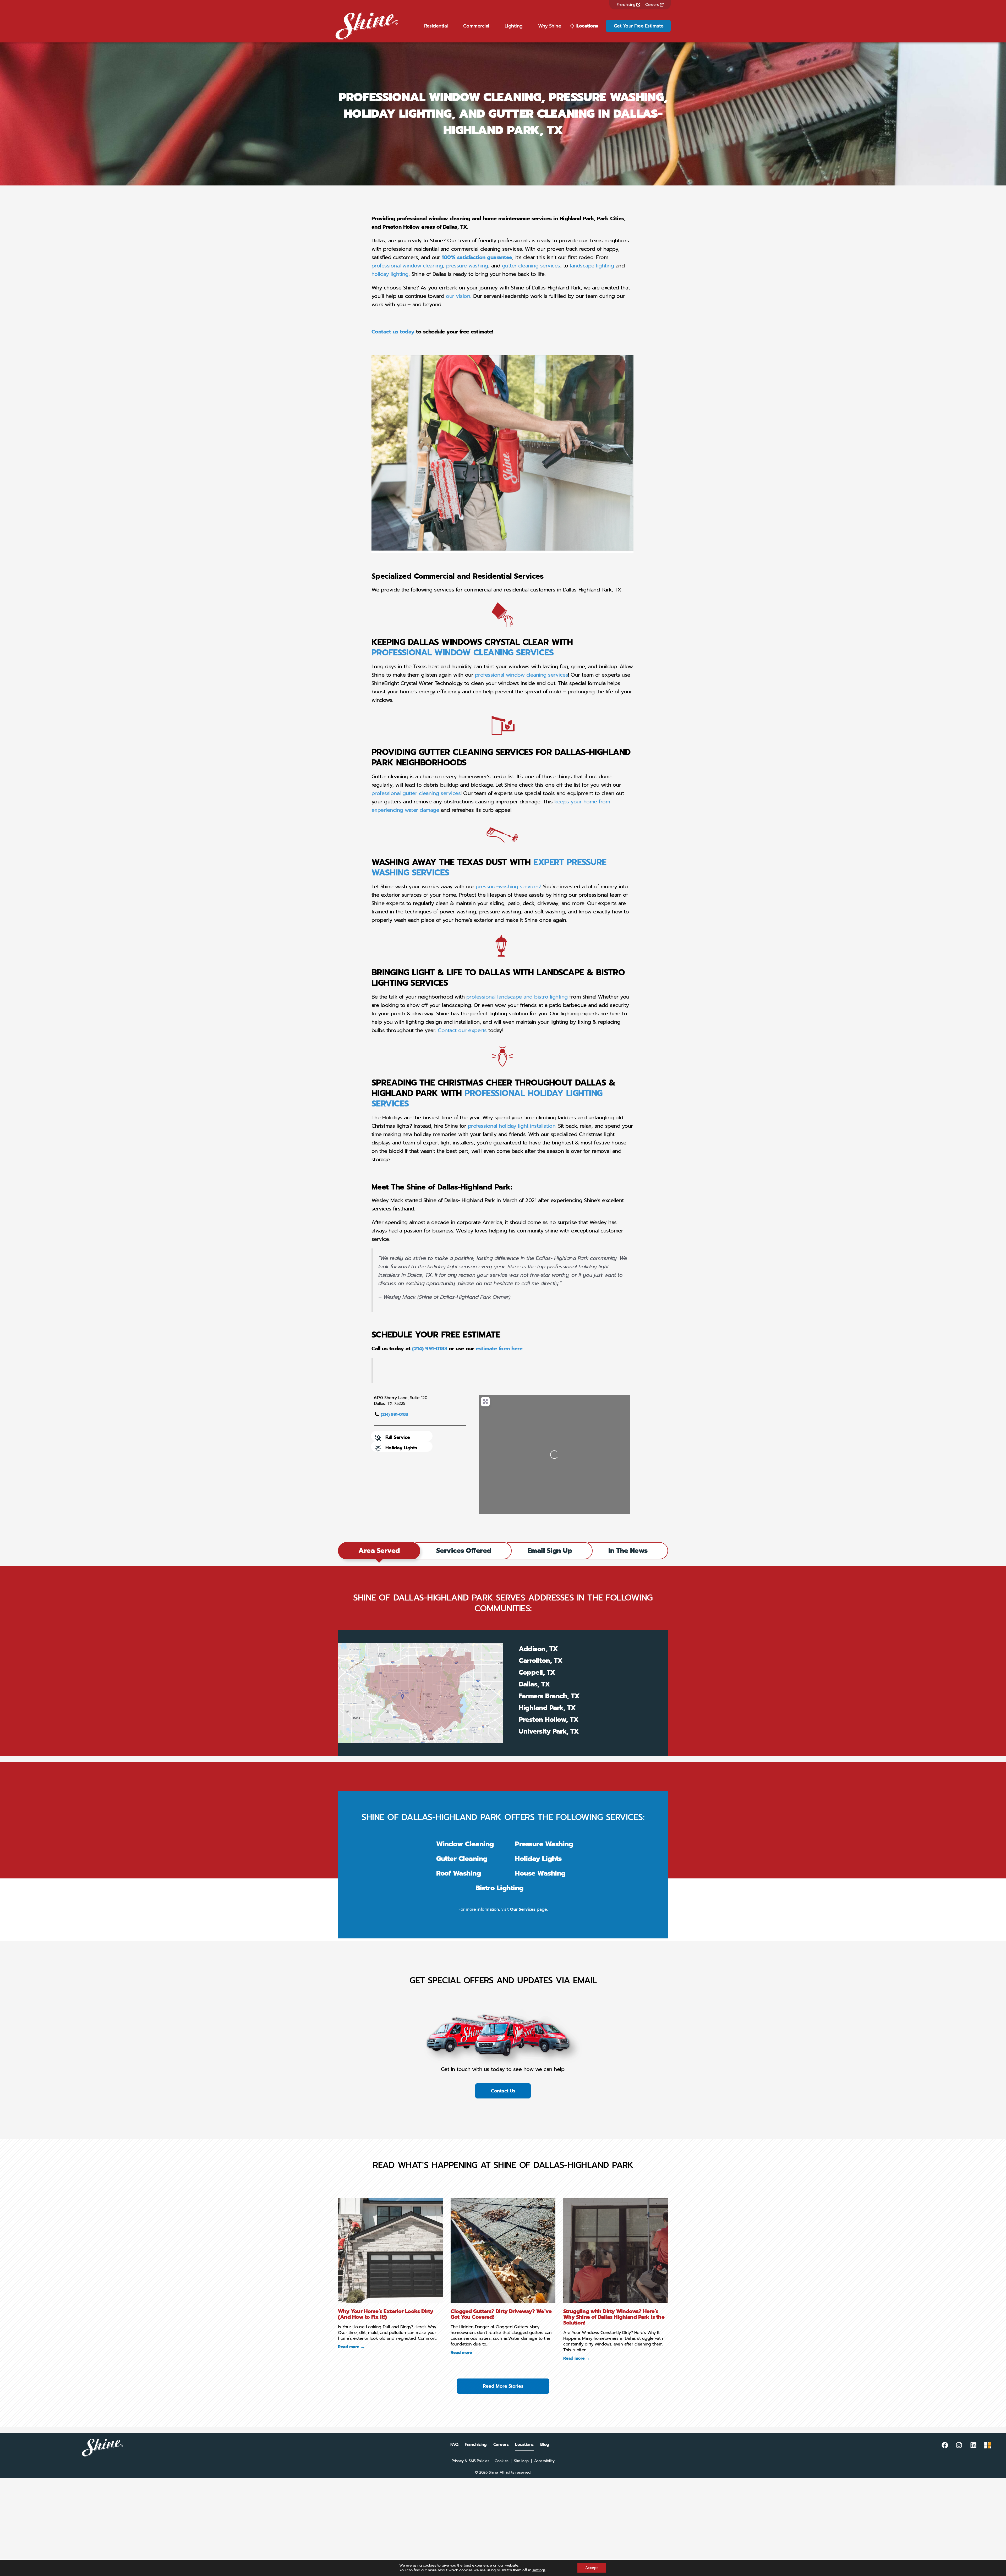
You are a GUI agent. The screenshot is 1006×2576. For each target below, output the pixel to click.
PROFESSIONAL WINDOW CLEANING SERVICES (463, 653)
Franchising (627, 5)
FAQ (454, 2445)
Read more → (351, 2347)
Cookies (502, 2461)
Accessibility (544, 2461)
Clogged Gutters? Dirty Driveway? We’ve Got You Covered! (501, 2314)
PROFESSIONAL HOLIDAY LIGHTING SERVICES (487, 1098)
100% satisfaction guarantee (477, 257)
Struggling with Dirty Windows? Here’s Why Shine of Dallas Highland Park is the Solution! (614, 2317)
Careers (653, 5)
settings (539, 2570)
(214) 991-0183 (394, 1415)
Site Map (521, 2461)
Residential (436, 26)
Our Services (523, 1909)
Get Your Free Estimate (639, 26)
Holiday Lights (401, 1448)
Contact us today (393, 332)
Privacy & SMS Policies (470, 2461)
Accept (592, 2568)
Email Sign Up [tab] (550, 1551)
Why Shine (550, 26)
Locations (587, 26)
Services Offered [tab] (464, 1551)
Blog (545, 2445)
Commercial (476, 26)
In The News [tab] (628, 1551)
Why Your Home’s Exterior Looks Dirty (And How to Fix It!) (386, 2314)
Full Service (398, 1437)
